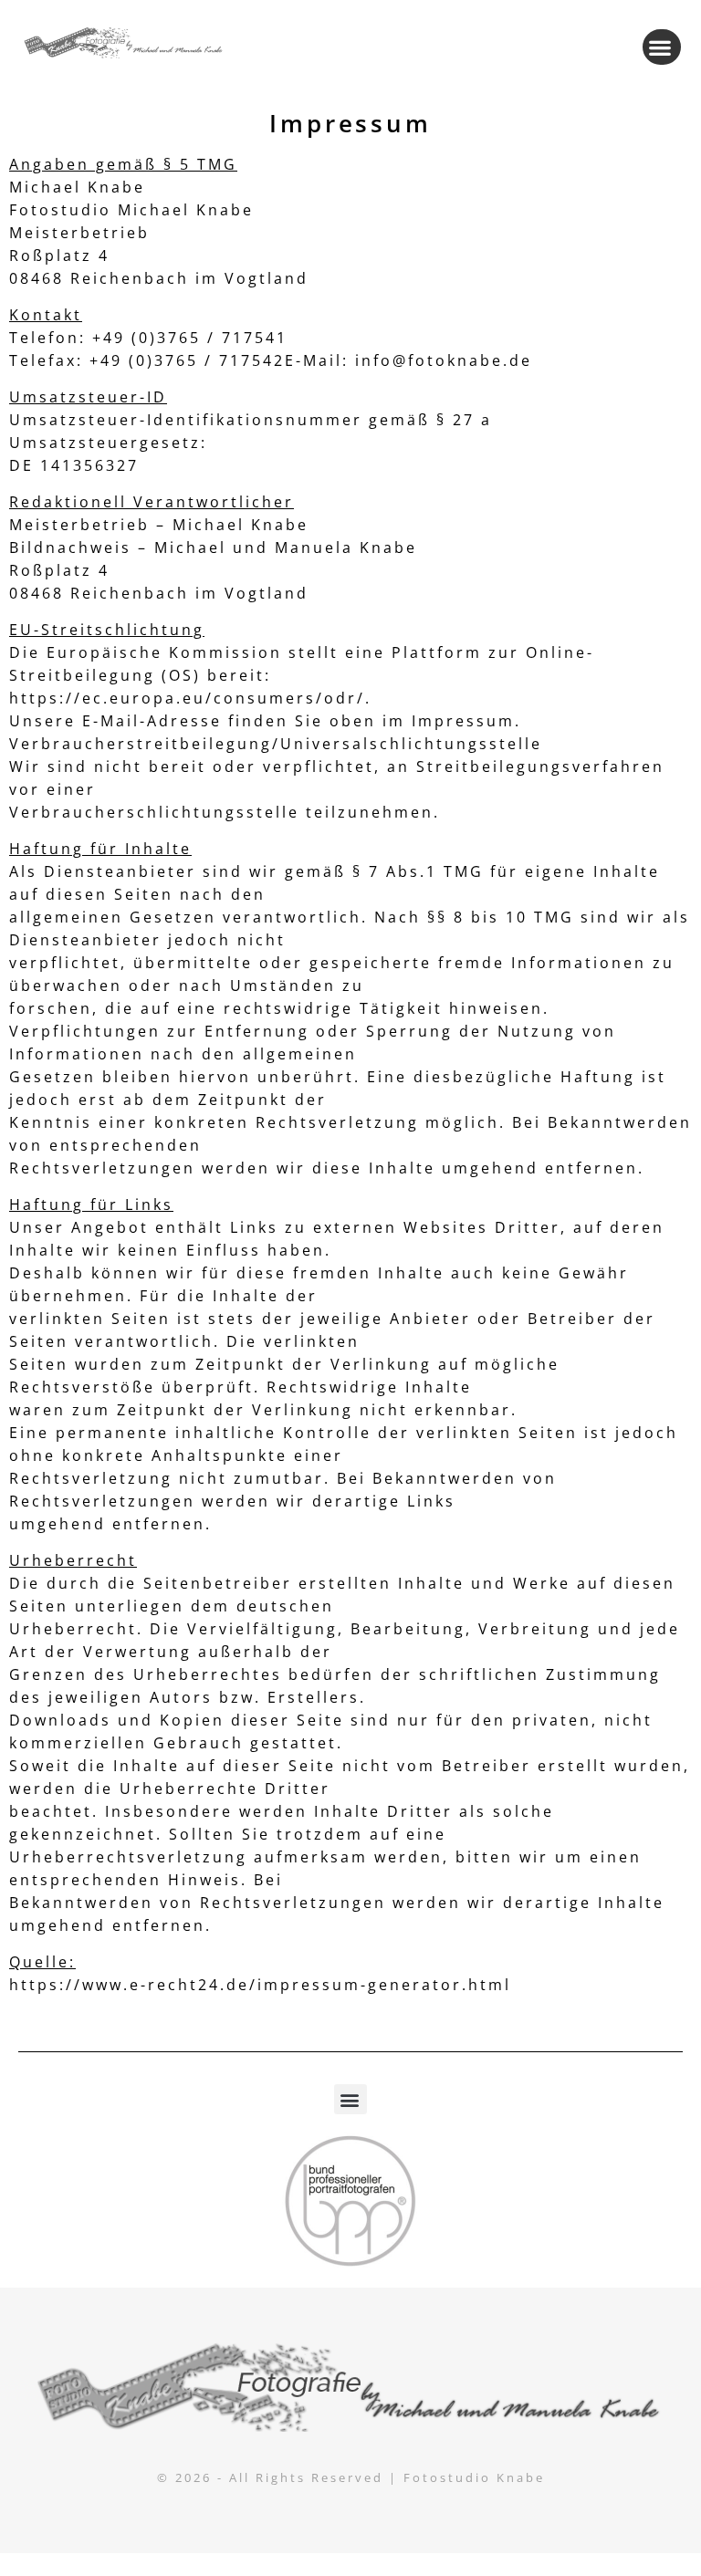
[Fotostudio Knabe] (350, 2387)
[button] (662, 47)
